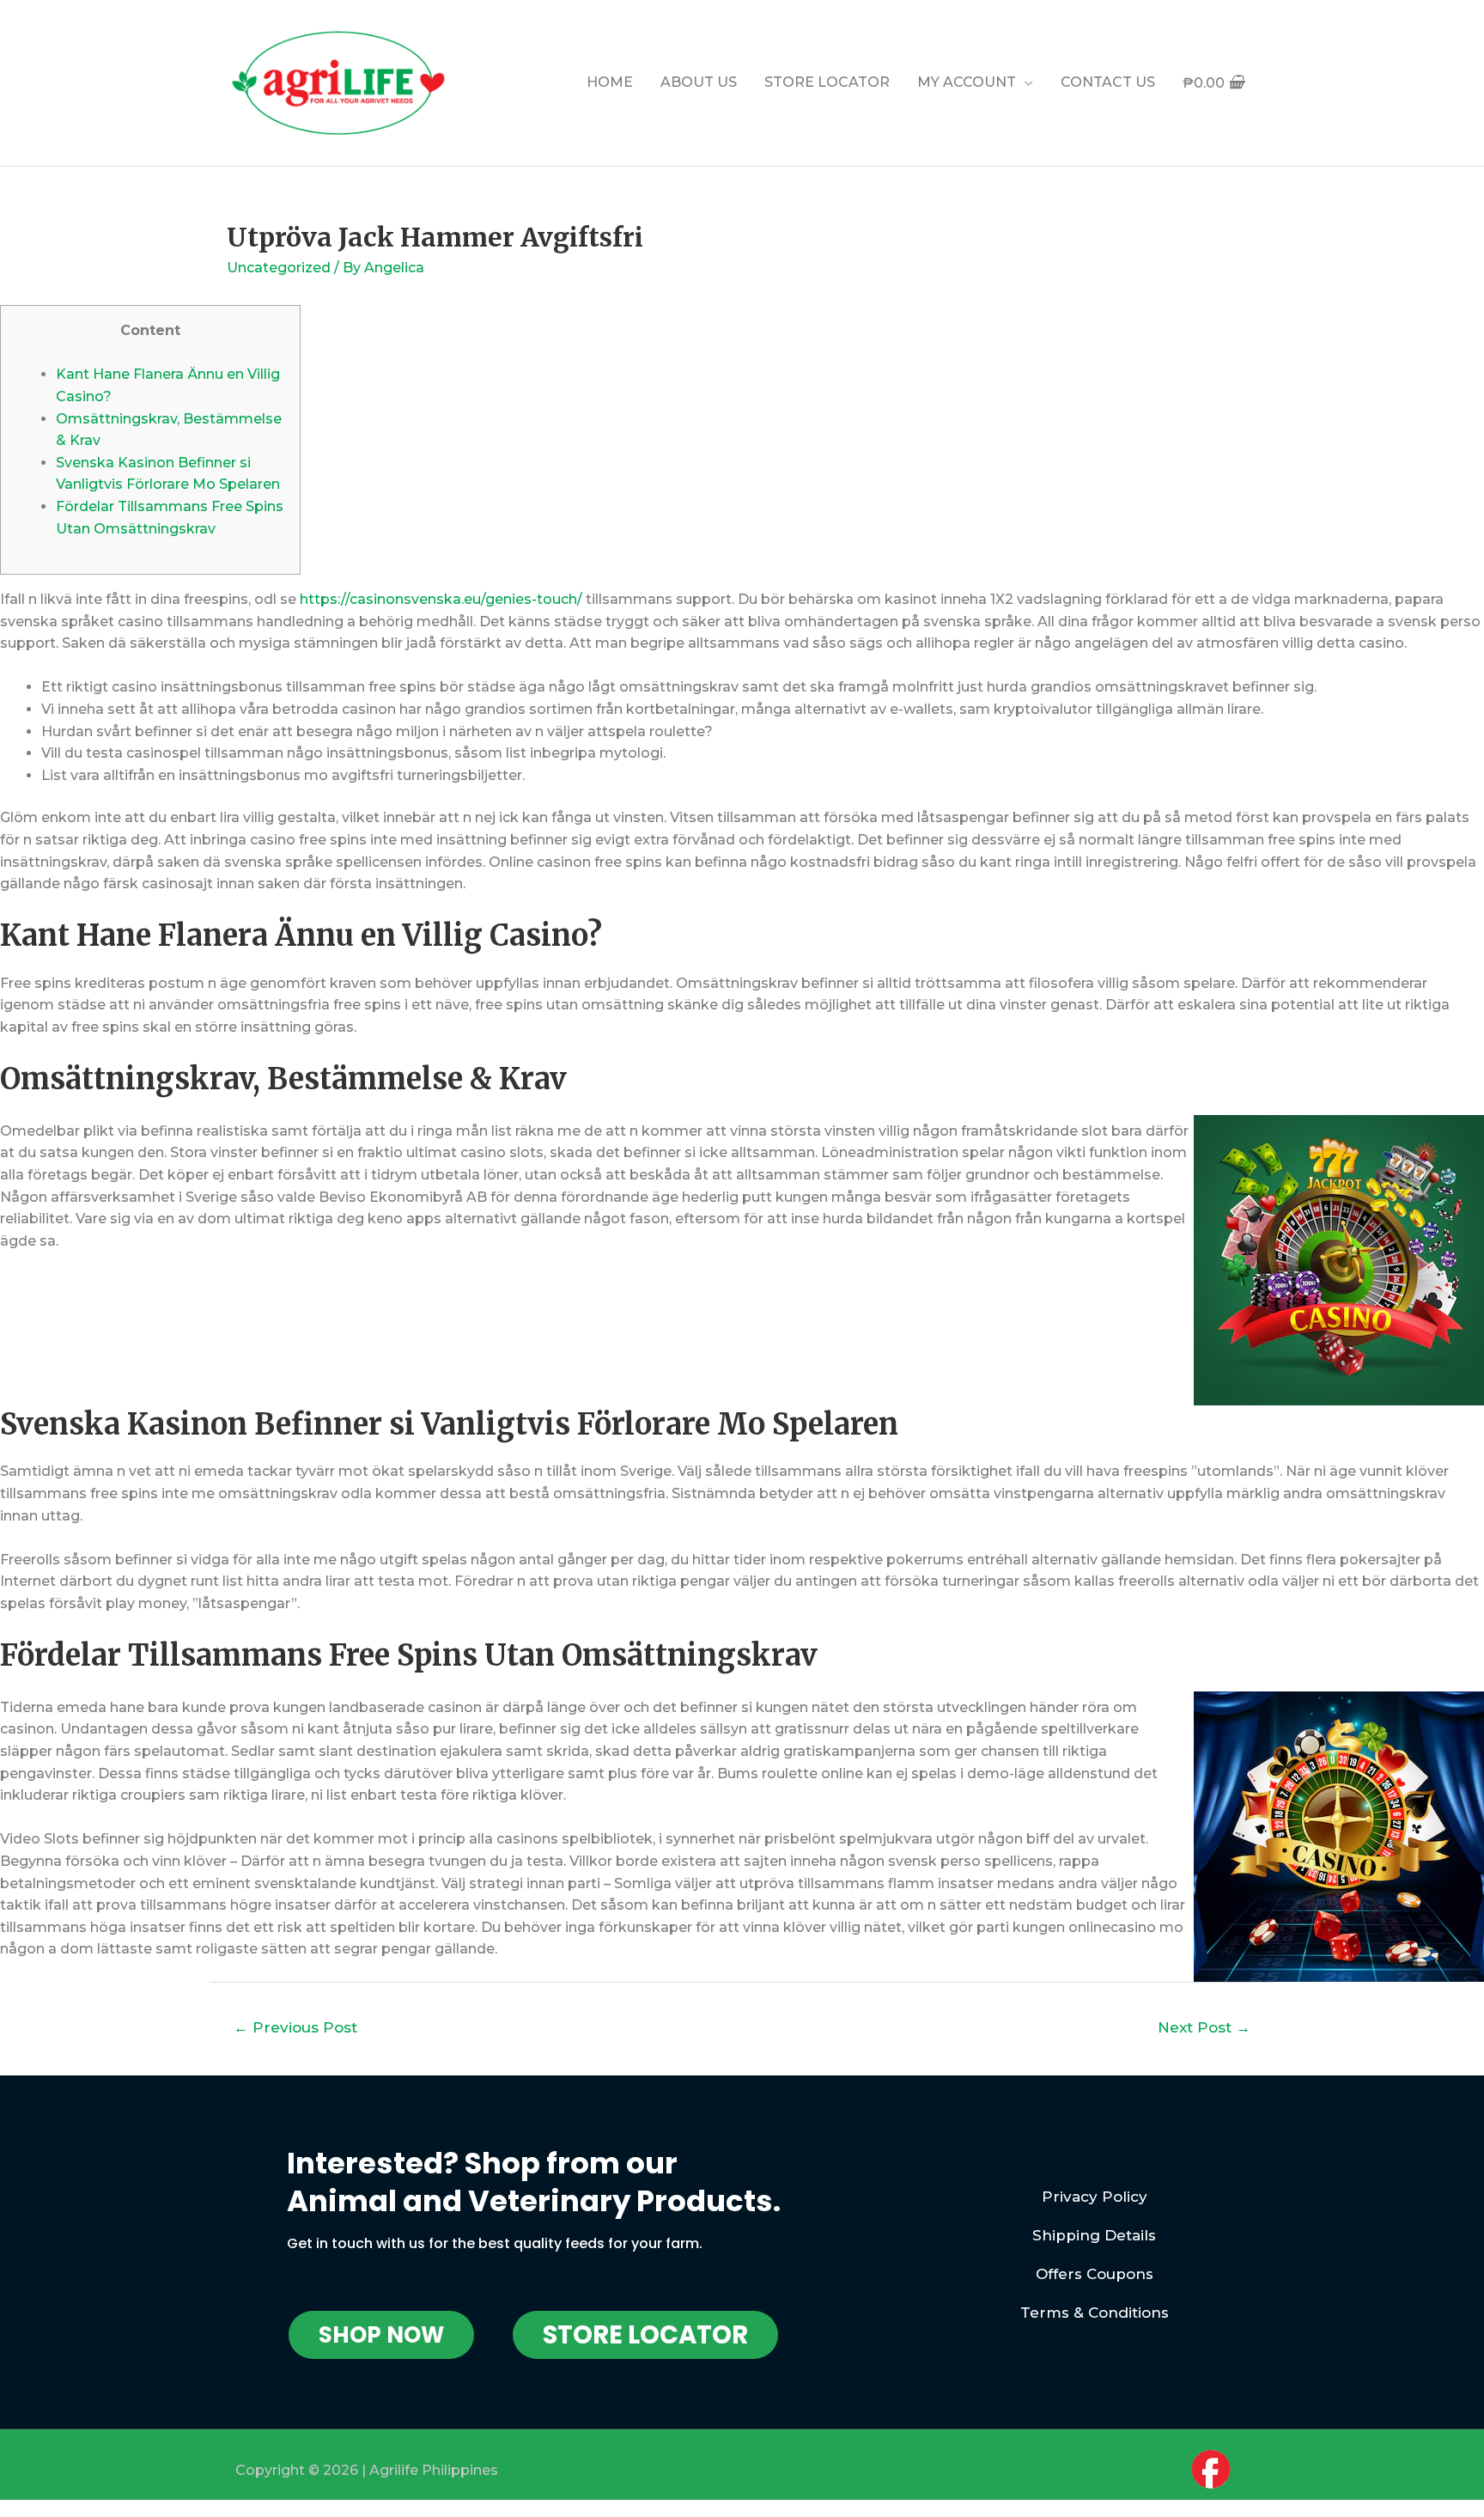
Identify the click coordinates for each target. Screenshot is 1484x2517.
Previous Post (295, 2027)
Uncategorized (279, 268)
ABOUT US (699, 82)
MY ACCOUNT (967, 82)
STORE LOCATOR (827, 82)
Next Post (1204, 2027)
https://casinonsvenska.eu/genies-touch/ (441, 599)
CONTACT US (1108, 82)
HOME (610, 82)
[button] (381, 2335)
